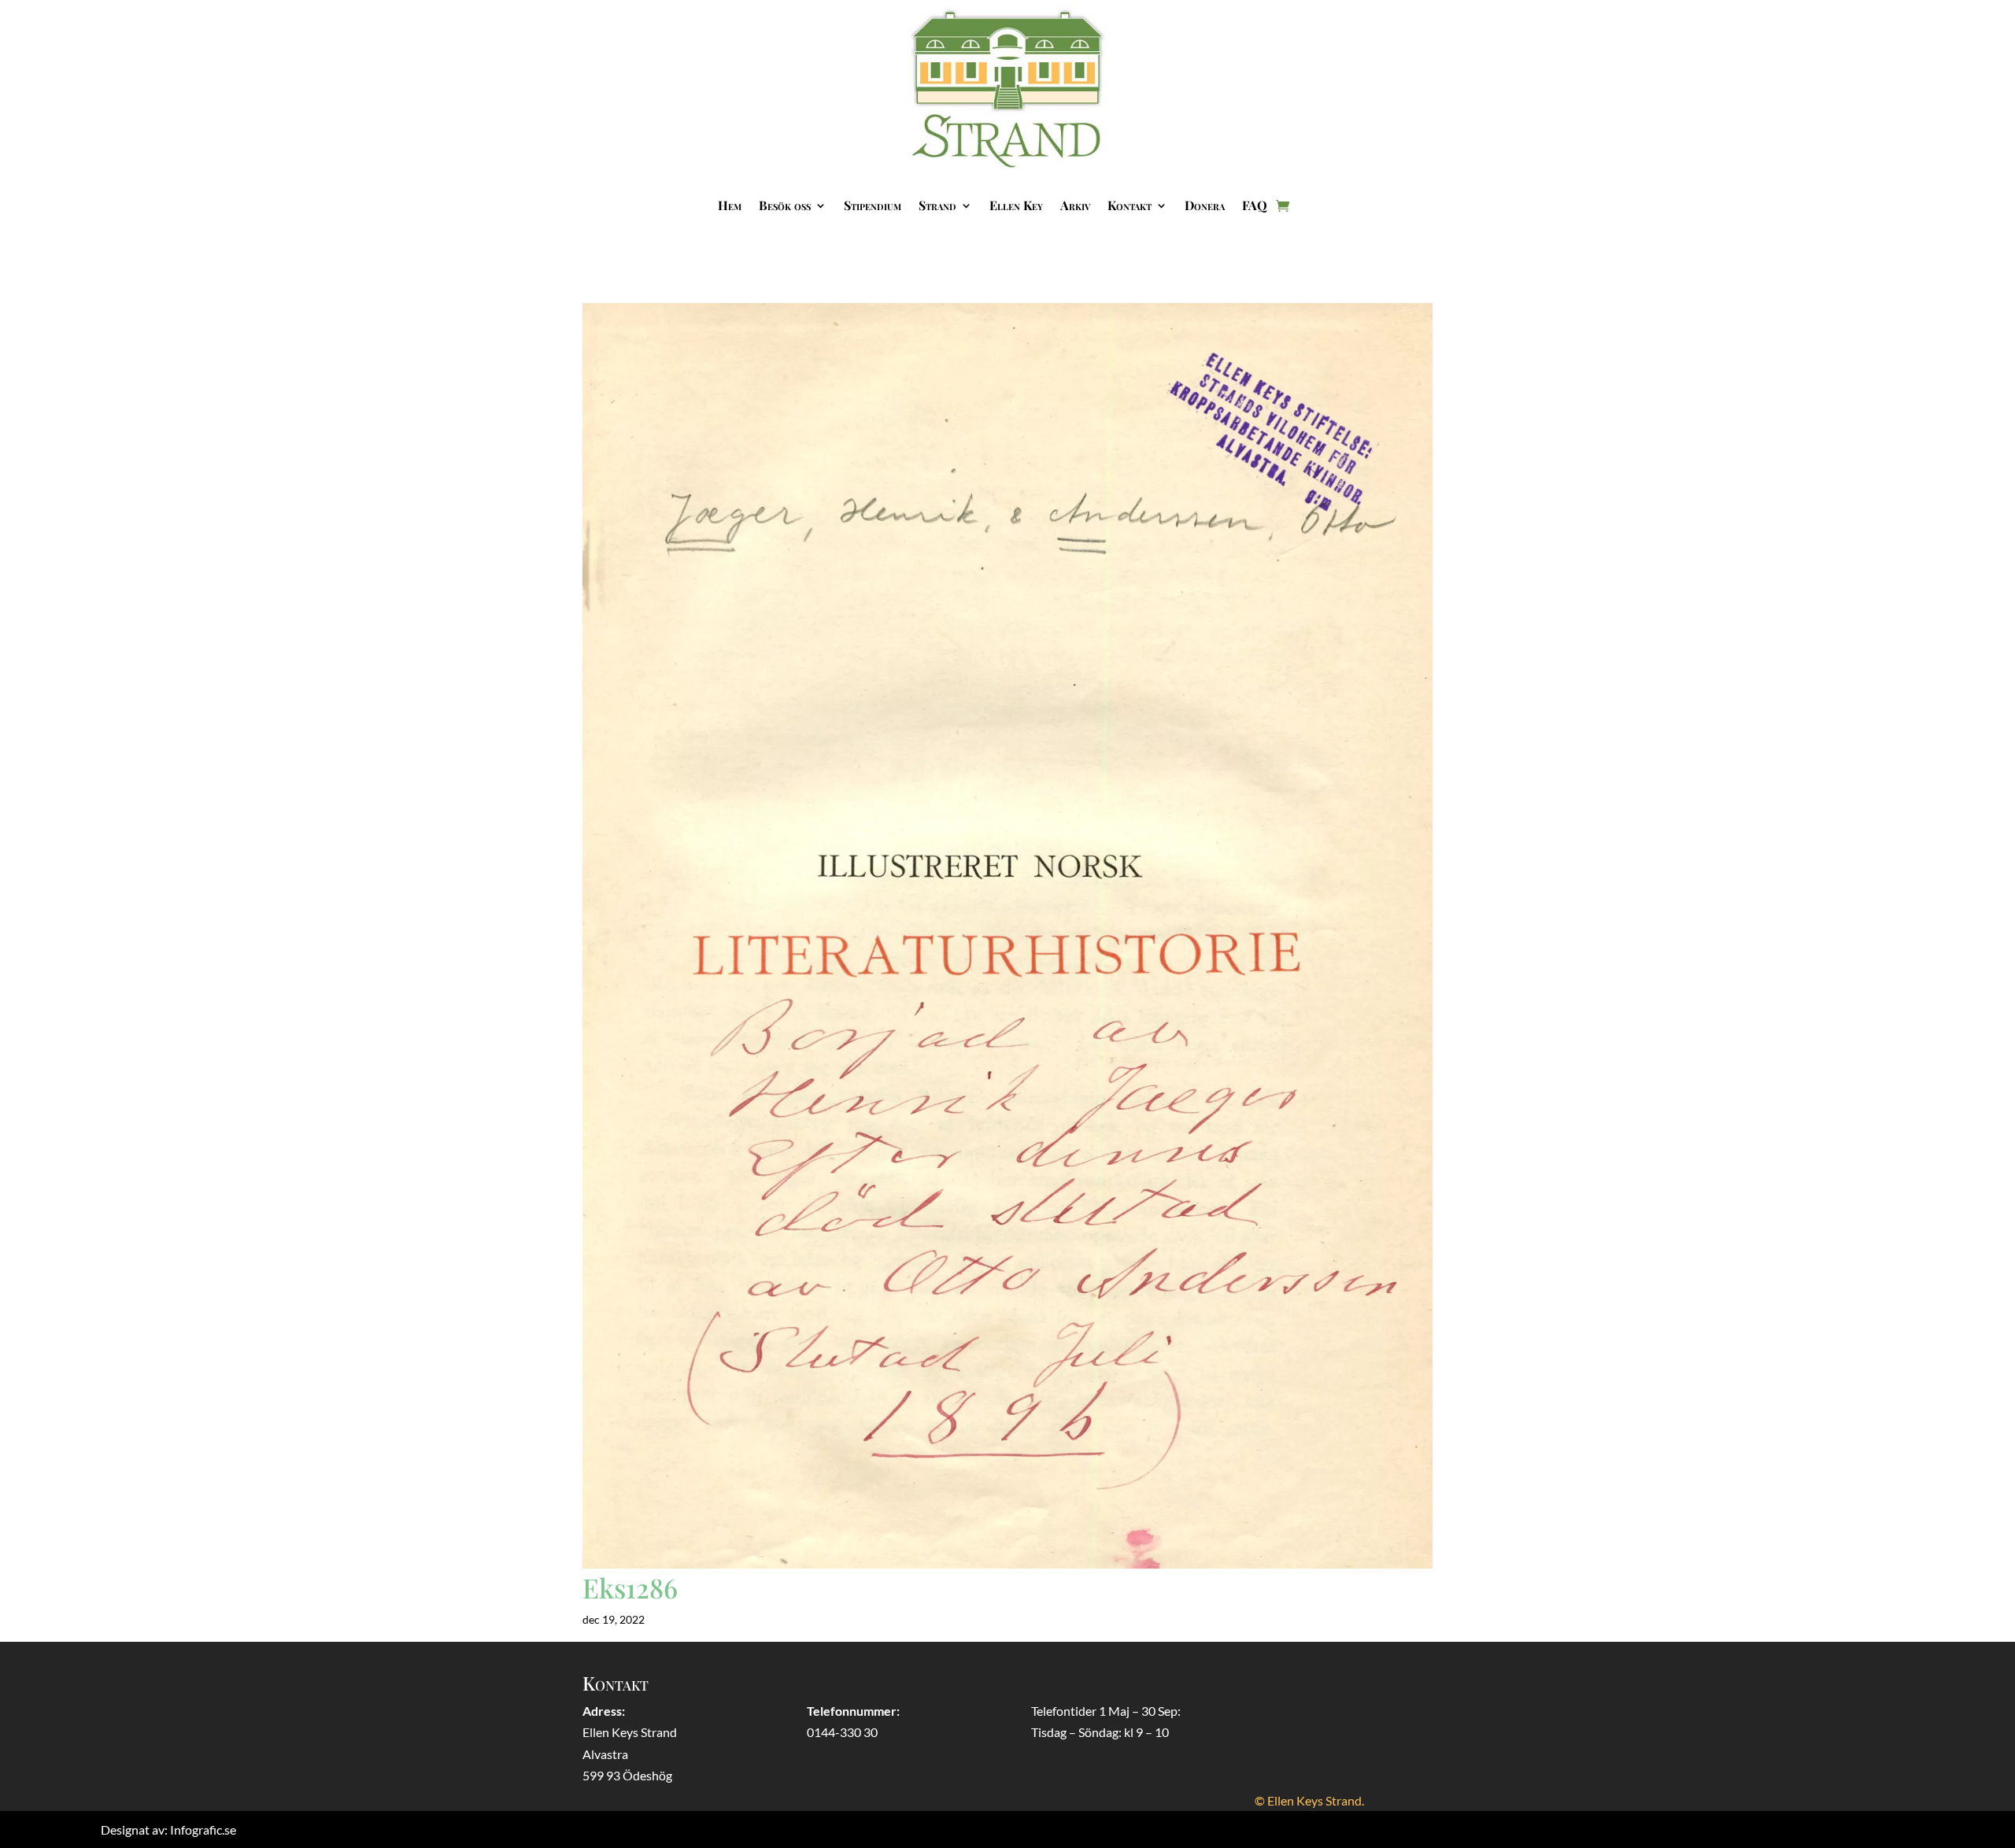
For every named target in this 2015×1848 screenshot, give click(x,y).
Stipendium (873, 205)
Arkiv (1075, 205)
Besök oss (785, 205)
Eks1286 (630, 1587)
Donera (1205, 205)
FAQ (1255, 205)
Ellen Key (1016, 205)
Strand (937, 205)
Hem (730, 205)
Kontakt (1130, 205)
